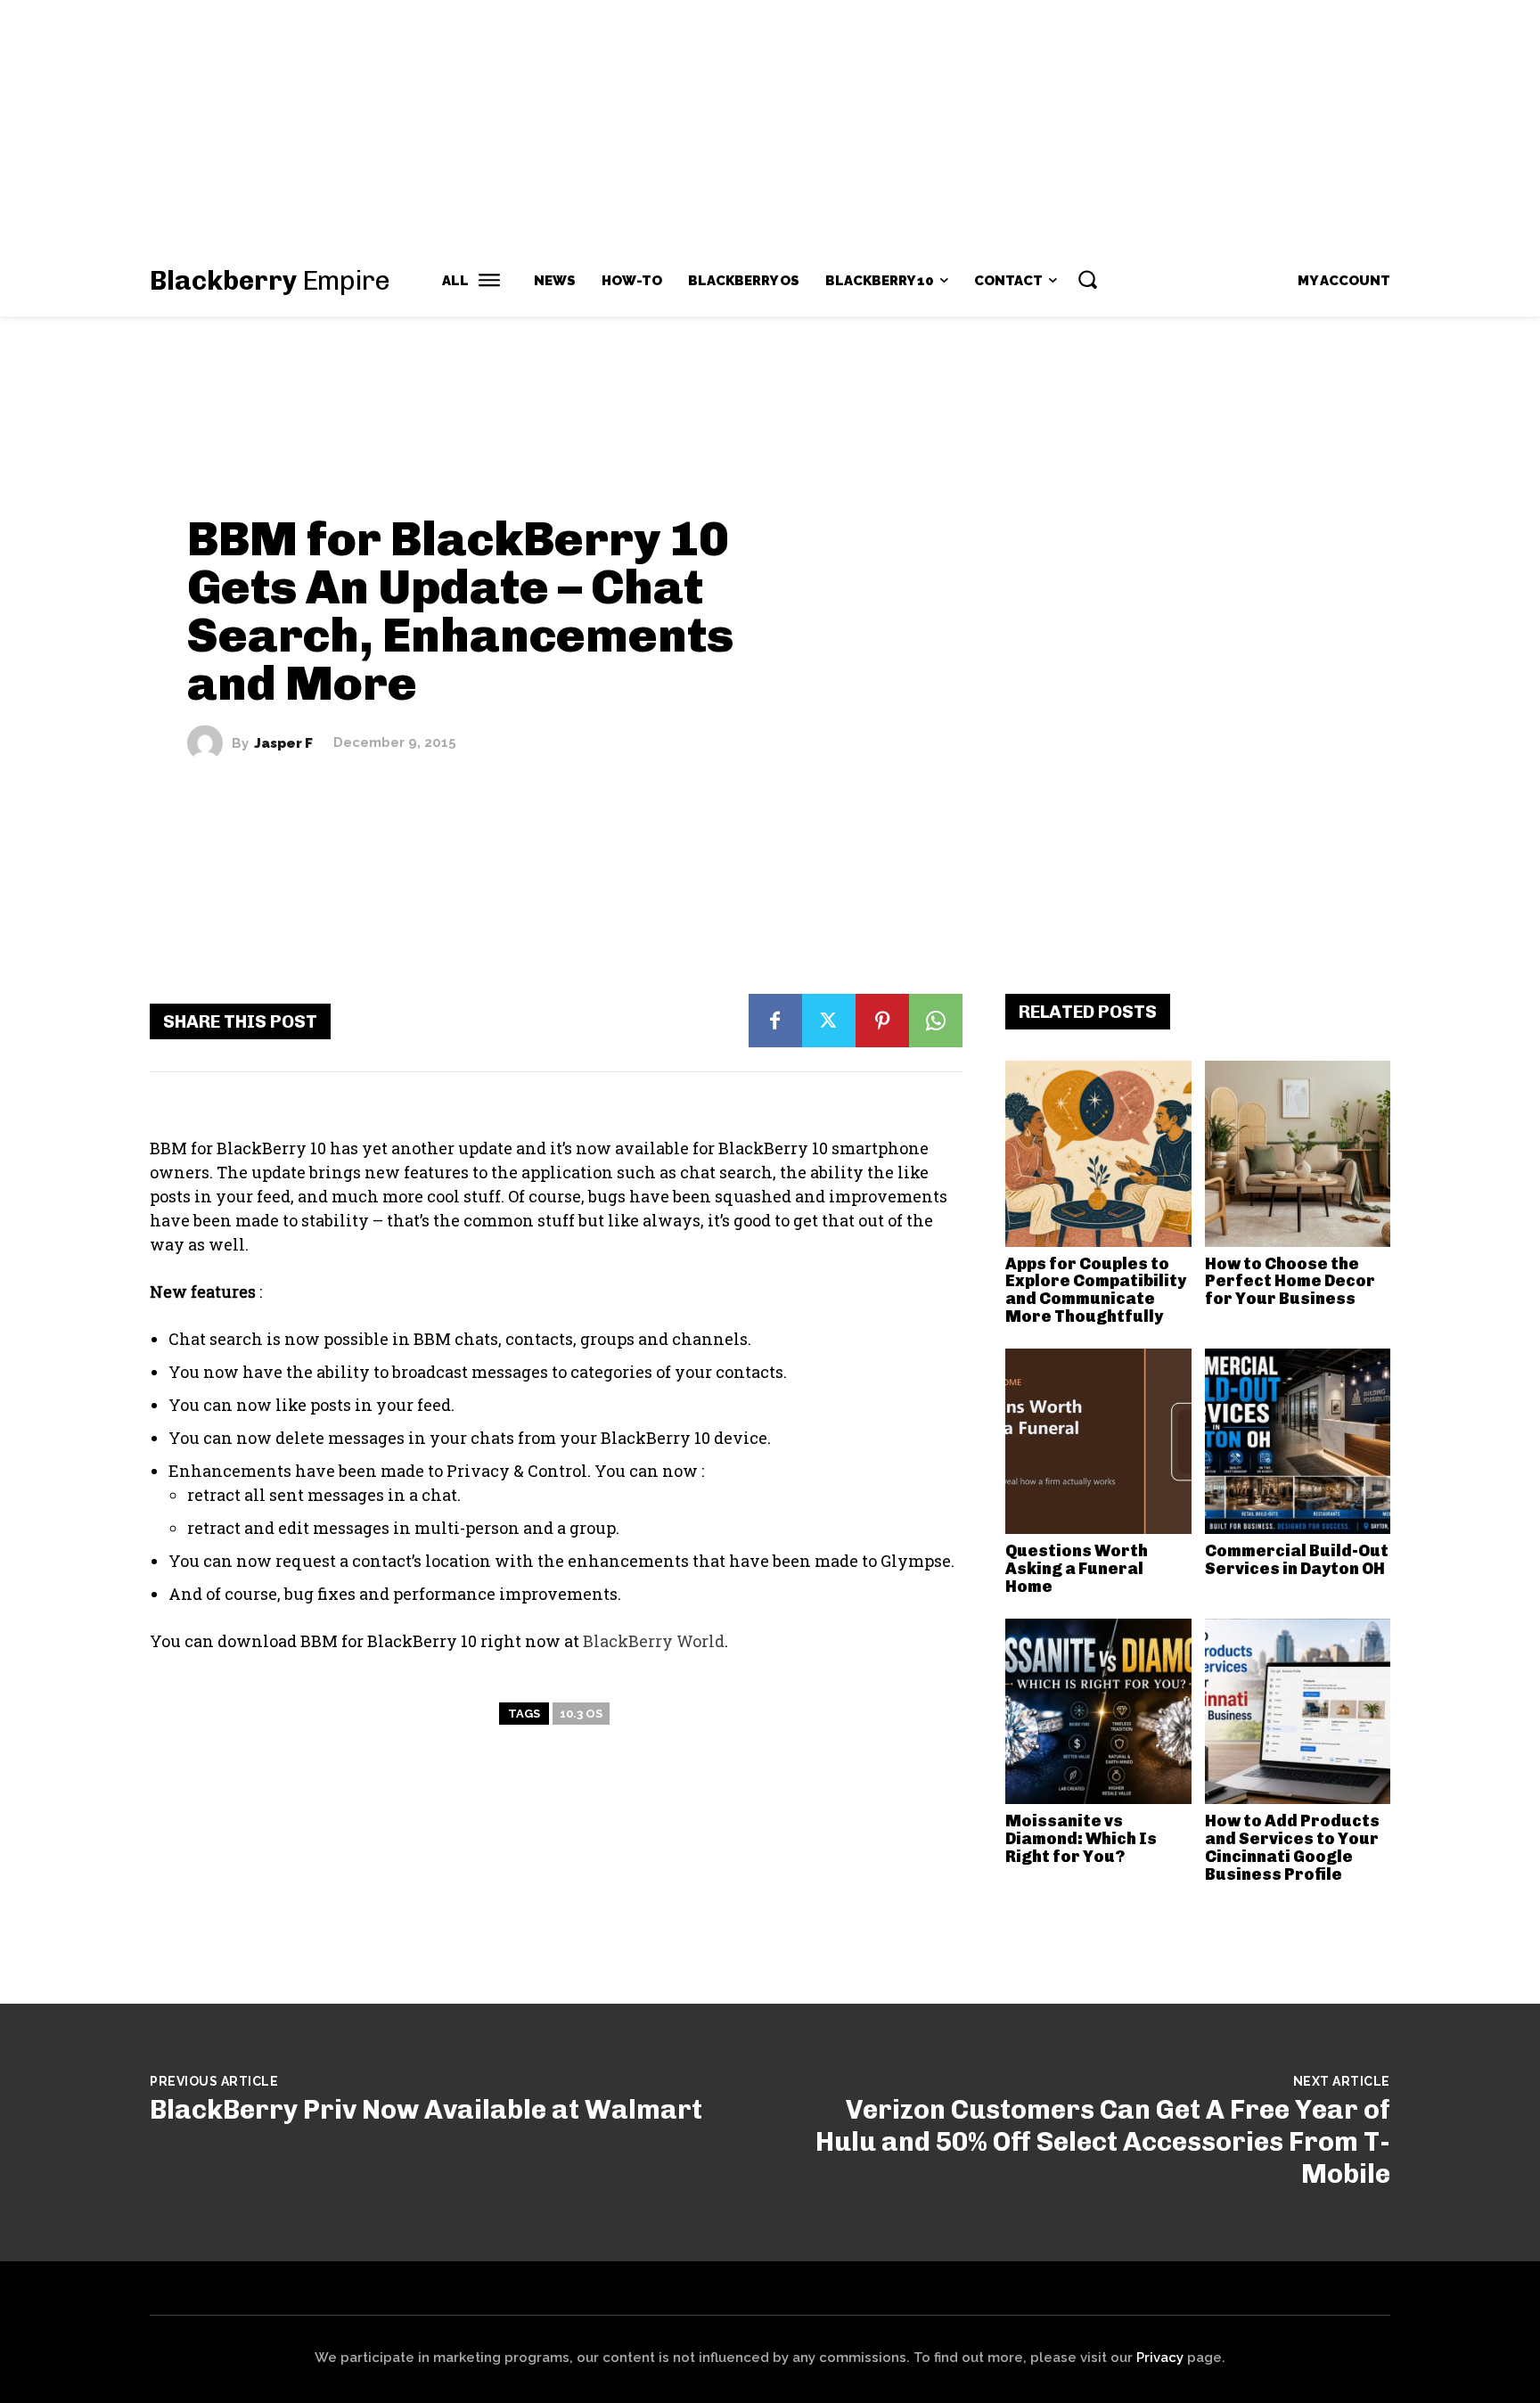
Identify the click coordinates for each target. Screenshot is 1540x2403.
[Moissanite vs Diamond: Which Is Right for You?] (1098, 1712)
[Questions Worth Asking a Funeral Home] (1098, 1442)
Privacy (1160, 2358)
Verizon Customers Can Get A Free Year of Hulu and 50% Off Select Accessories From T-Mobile (1103, 2142)
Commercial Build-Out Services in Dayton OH (1297, 1560)
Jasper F (283, 743)
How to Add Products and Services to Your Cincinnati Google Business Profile (1292, 1847)
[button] (1087, 279)
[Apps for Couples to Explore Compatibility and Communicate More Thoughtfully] (1098, 1154)
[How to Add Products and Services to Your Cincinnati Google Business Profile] (1298, 1712)
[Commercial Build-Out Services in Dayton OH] (1298, 1442)
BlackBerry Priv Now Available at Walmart (426, 2110)
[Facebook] (775, 1021)
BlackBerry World (654, 1641)
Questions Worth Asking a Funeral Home (1077, 1569)
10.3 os (581, 1714)
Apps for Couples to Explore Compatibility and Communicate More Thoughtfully (1096, 1290)
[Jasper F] (209, 743)
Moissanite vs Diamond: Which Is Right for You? (1081, 1839)
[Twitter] (829, 1021)
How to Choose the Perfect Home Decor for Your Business (1290, 1282)
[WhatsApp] (936, 1021)
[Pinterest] (882, 1021)
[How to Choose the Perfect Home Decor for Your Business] (1298, 1154)
